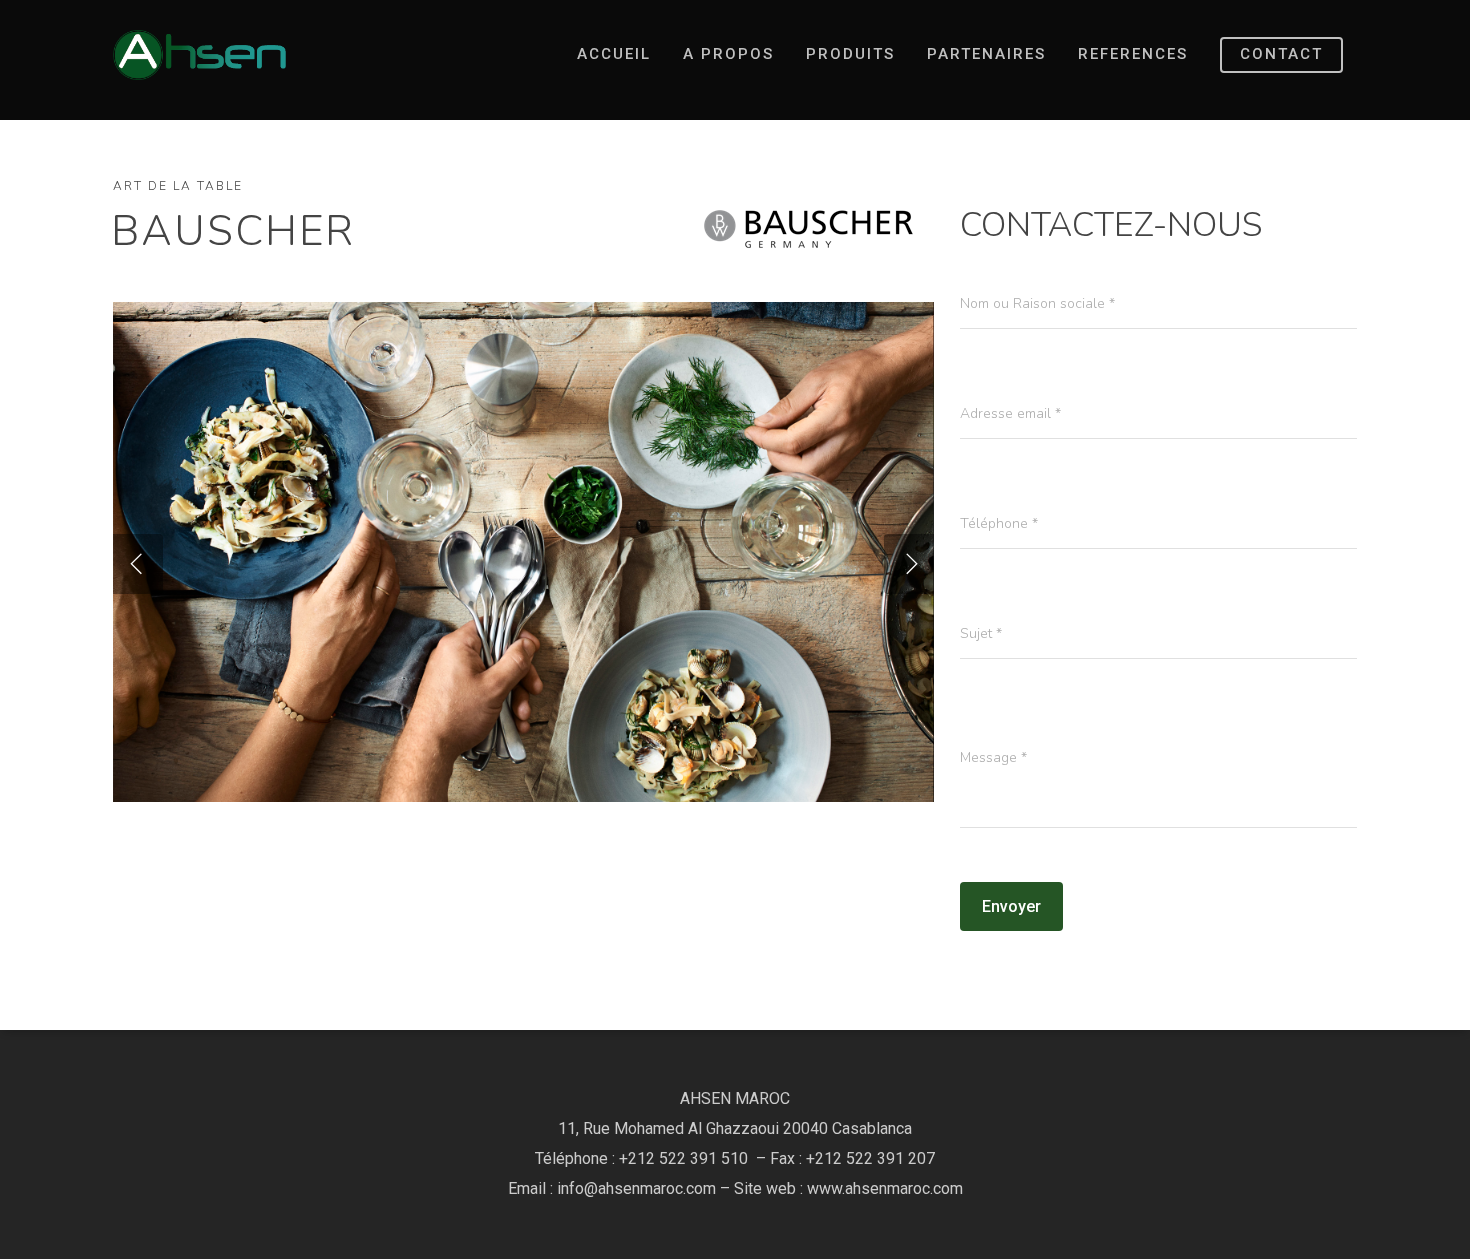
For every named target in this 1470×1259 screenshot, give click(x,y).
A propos (728, 54)
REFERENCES (1133, 54)
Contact (1281, 54)
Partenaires (986, 54)
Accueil (614, 54)
